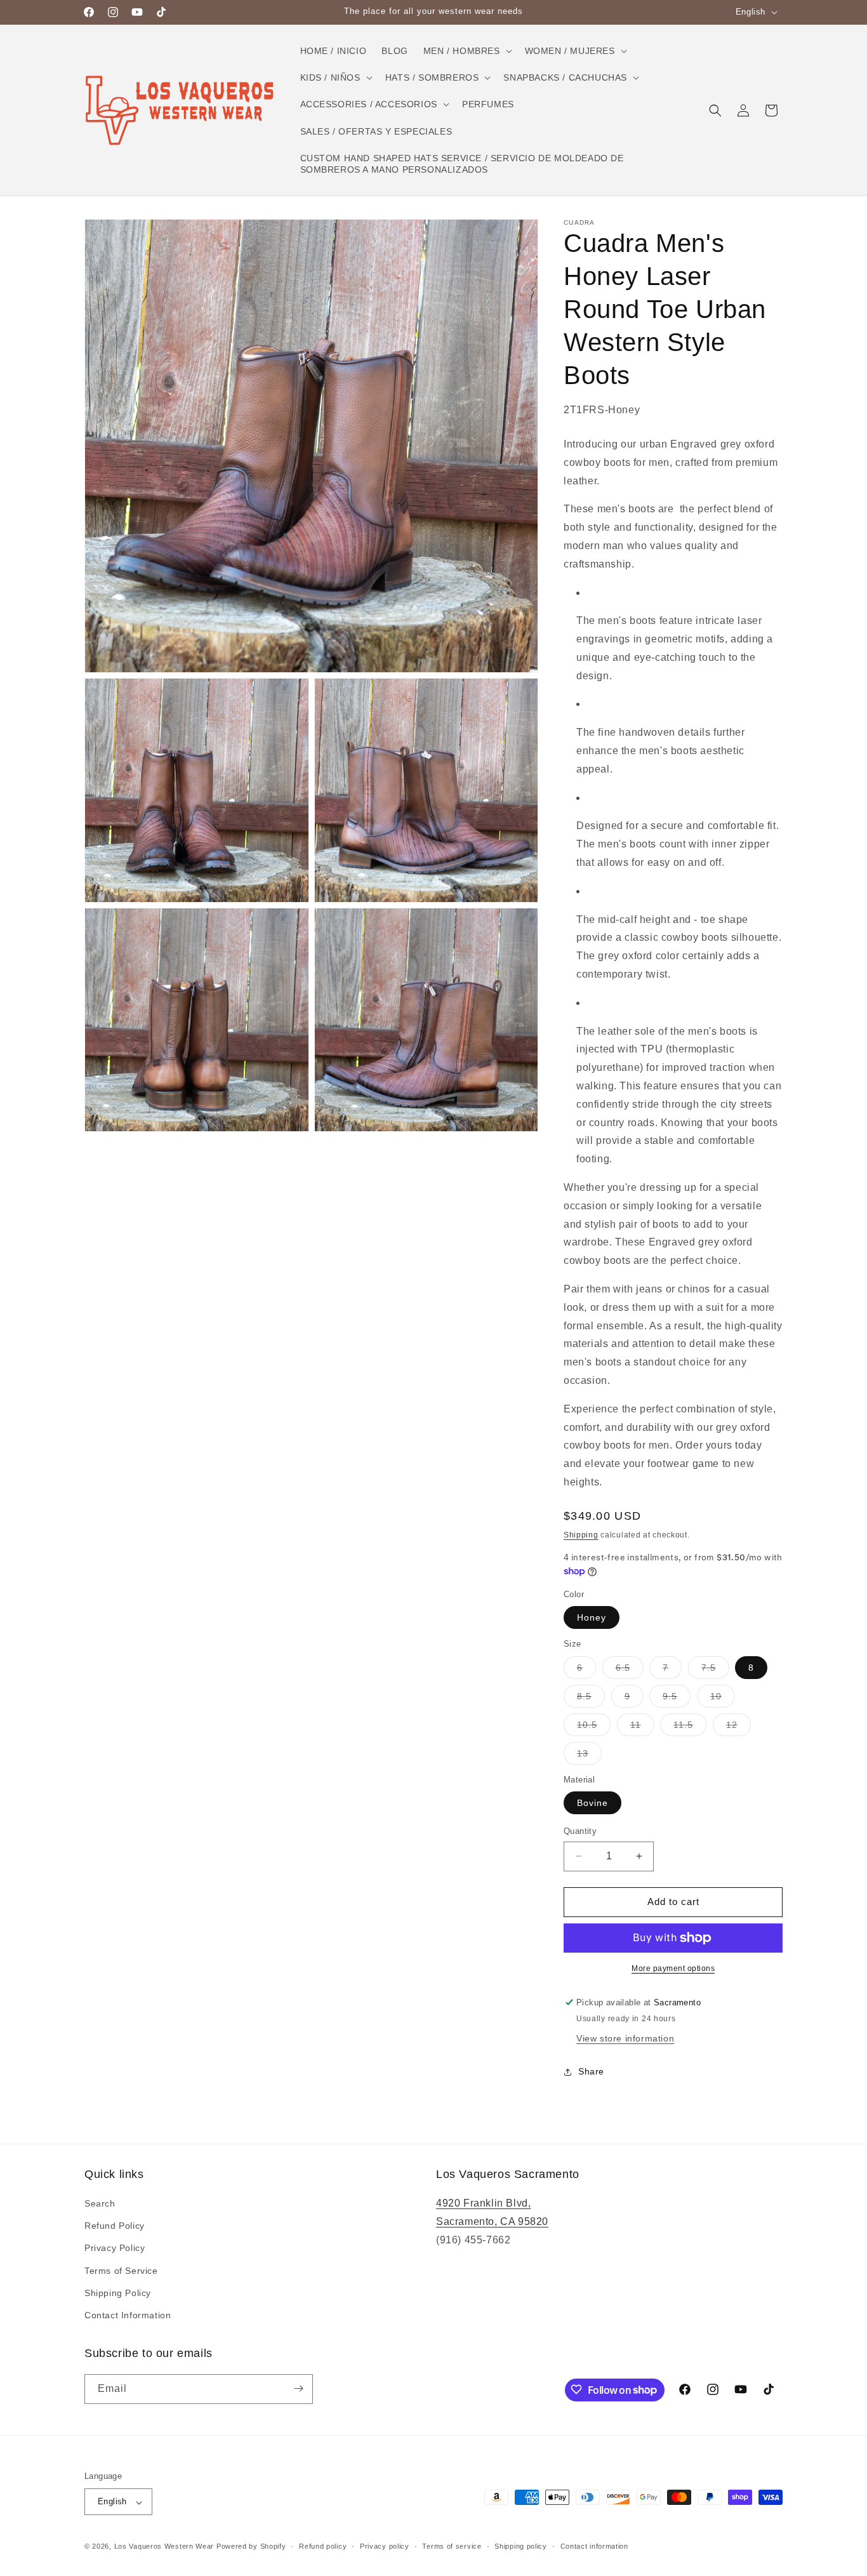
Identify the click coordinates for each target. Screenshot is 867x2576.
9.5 (677, 1699)
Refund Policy (115, 2226)
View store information (625, 2038)
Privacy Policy (115, 2248)
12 (738, 1728)
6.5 (630, 1670)
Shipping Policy (118, 2293)
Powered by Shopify (251, 2547)
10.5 (594, 1728)
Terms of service (452, 2546)
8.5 (591, 1699)
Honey (592, 1617)
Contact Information (128, 2316)
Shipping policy (521, 2546)
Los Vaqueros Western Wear (164, 2547)
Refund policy (323, 2546)
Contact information (594, 2546)
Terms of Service (121, 2271)
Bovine (592, 1803)
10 (723, 1699)
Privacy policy (385, 2546)
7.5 (715, 1670)
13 (589, 1756)
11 (642, 1728)
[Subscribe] (298, 2388)
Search (100, 2204)
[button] (467, 51)
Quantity (580, 1831)
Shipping (581, 1535)
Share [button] (591, 2071)
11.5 (690, 1728)
